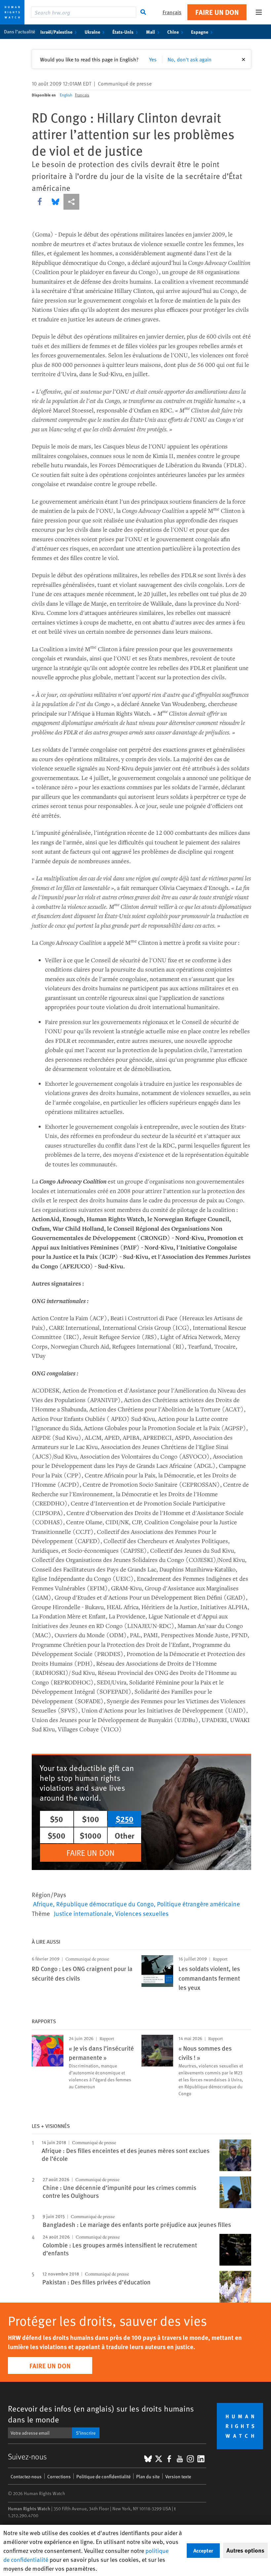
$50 (57, 1819)
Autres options (245, 2550)
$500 (57, 1835)
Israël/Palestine (56, 32)
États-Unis (123, 32)
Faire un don (217, 12)
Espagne (200, 32)
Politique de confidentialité (103, 2476)
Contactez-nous (26, 2476)
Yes (153, 59)
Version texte (178, 2476)
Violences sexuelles (142, 1913)
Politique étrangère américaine (198, 1904)
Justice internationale (83, 1913)
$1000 (91, 1835)
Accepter (203, 2550)
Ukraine (92, 32)
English (66, 95)
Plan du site (148, 2476)
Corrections (59, 2476)
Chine (173, 32)
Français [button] (172, 12)
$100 (91, 1819)
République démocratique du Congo (105, 1904)
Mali (151, 32)
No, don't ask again (190, 59)
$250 (125, 1819)
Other (125, 1835)
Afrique (43, 1904)
